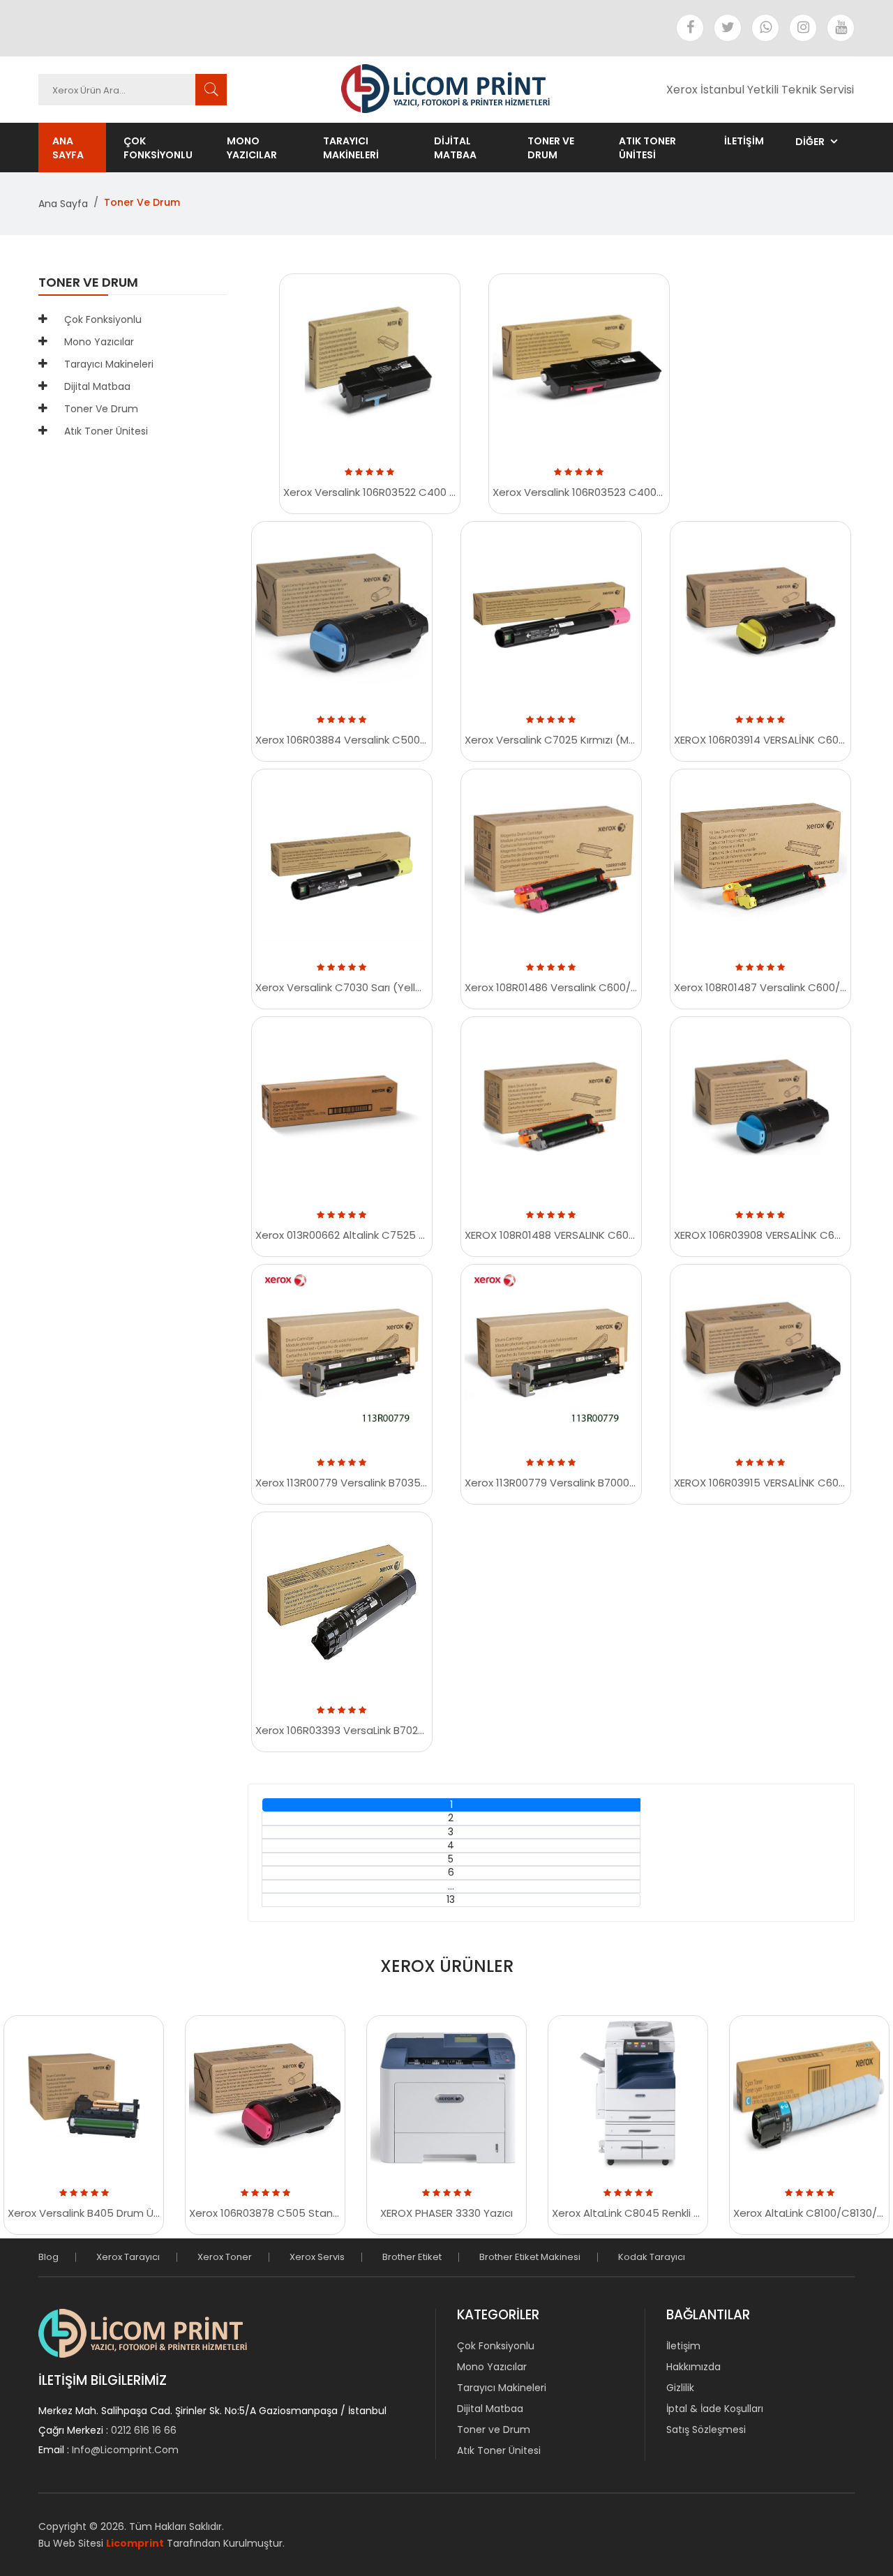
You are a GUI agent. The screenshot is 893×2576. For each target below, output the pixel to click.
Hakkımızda (693, 2367)
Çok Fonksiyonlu (158, 148)
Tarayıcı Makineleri (351, 148)
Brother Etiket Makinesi (530, 2257)
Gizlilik (680, 2388)
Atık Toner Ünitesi (647, 148)
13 (451, 1900)
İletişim (683, 2346)
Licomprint (135, 2543)
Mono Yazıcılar (252, 148)
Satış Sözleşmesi (706, 2430)
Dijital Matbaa (455, 148)
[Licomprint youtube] (841, 28)
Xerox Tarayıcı (128, 2257)
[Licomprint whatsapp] (765, 28)
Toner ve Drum (551, 148)
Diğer (810, 142)
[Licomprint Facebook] (690, 28)
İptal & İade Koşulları (715, 2409)
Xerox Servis (317, 2257)
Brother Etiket (412, 2257)
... (451, 1886)
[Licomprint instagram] (803, 28)
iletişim (744, 141)
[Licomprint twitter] (728, 28)
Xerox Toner (225, 2257)
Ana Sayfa (68, 148)
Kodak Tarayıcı (652, 2257)
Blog (48, 2257)
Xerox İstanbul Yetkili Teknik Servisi (760, 90)
